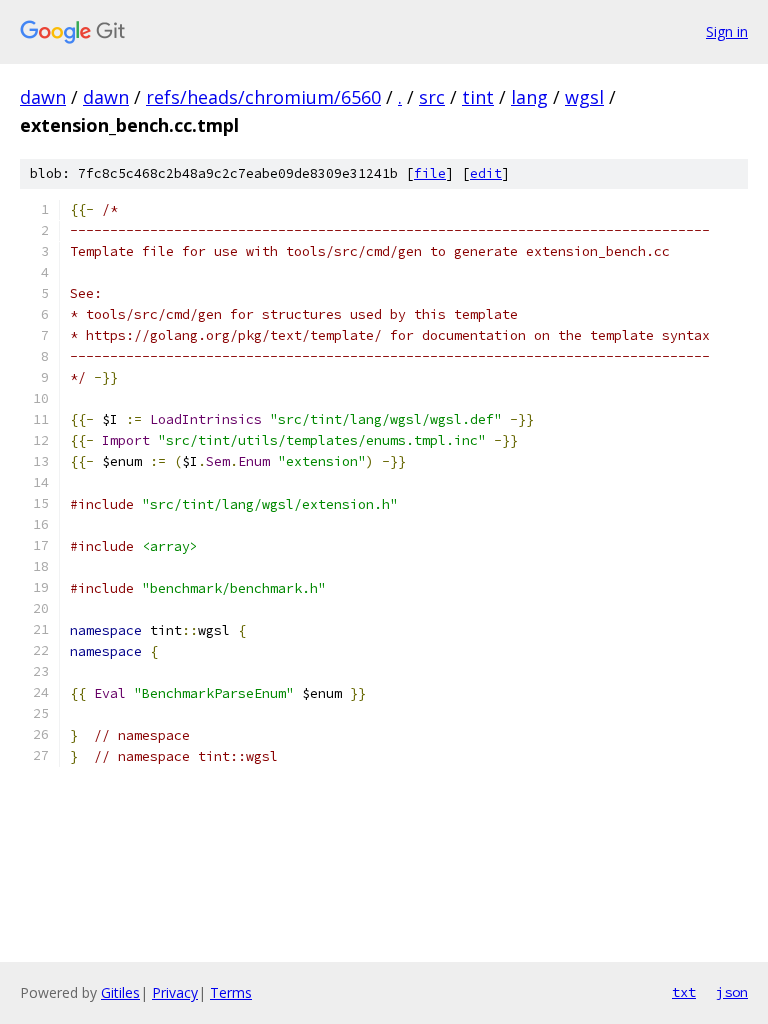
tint (478, 97)
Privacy (175, 992)
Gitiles (120, 992)
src (432, 97)
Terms (231, 992)
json (732, 992)
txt (684, 992)
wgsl (584, 97)
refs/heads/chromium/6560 (263, 97)
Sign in (727, 31)
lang (529, 97)
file (430, 173)
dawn (43, 97)
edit (486, 173)
